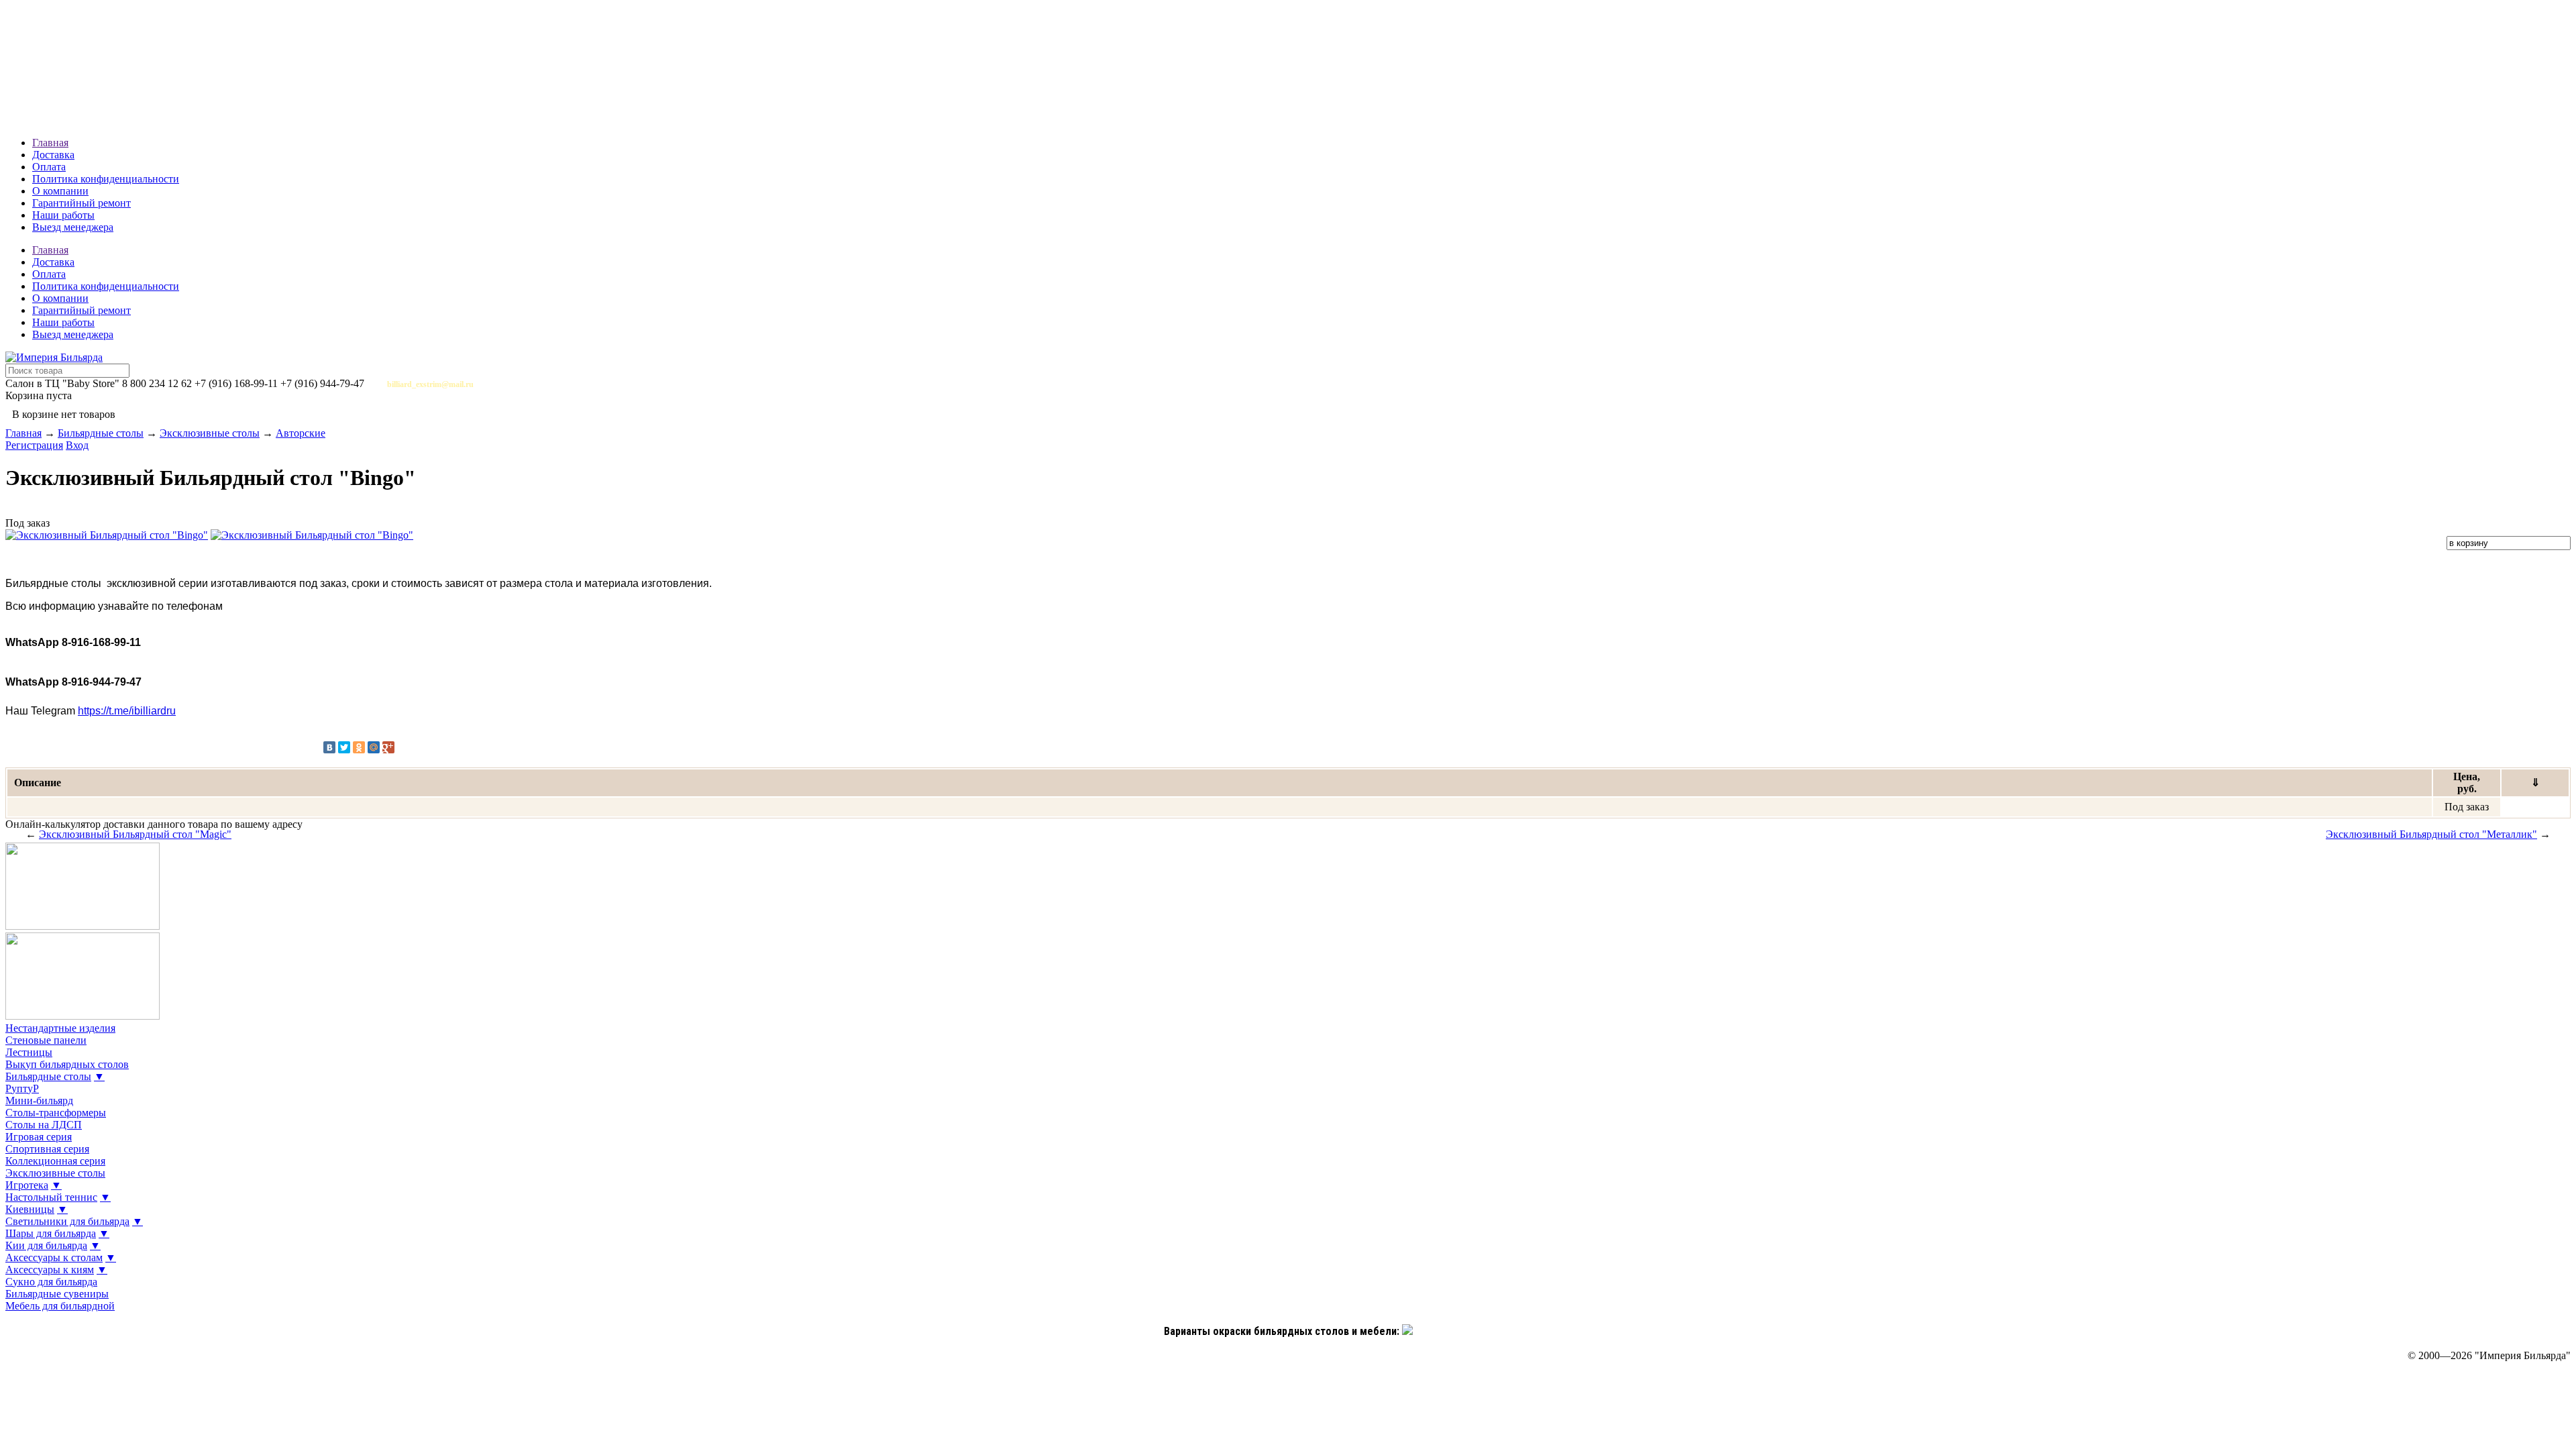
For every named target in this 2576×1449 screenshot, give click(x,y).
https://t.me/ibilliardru (127, 711)
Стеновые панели (46, 1040)
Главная (50, 143)
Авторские (301, 433)
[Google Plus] (388, 747)
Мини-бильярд (39, 1101)
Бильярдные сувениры (57, 1294)
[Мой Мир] (374, 747)
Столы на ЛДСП (44, 1125)
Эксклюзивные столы (210, 433)
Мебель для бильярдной (60, 1306)
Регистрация (34, 445)
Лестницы (29, 1052)
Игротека (27, 1185)
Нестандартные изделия (60, 1028)
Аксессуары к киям (50, 1270)
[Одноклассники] (359, 747)
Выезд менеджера (73, 227)
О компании (60, 191)
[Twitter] (344, 747)
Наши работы (63, 215)
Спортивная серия (47, 1149)
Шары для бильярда (51, 1233)
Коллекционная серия (55, 1161)
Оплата (49, 167)
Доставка (53, 155)
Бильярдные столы (101, 433)
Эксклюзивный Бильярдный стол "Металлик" (2431, 834)
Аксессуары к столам (54, 1257)
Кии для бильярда (46, 1245)
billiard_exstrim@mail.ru (430, 384)
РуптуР (22, 1088)
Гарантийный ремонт (82, 203)
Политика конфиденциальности (106, 179)
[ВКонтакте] (329, 747)
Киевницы (30, 1209)
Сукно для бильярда (51, 1282)
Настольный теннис (51, 1197)
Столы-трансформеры (56, 1113)
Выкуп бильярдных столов (67, 1064)
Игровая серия (39, 1137)
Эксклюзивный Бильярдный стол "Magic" (135, 834)
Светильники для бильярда (67, 1221)
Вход (77, 445)
